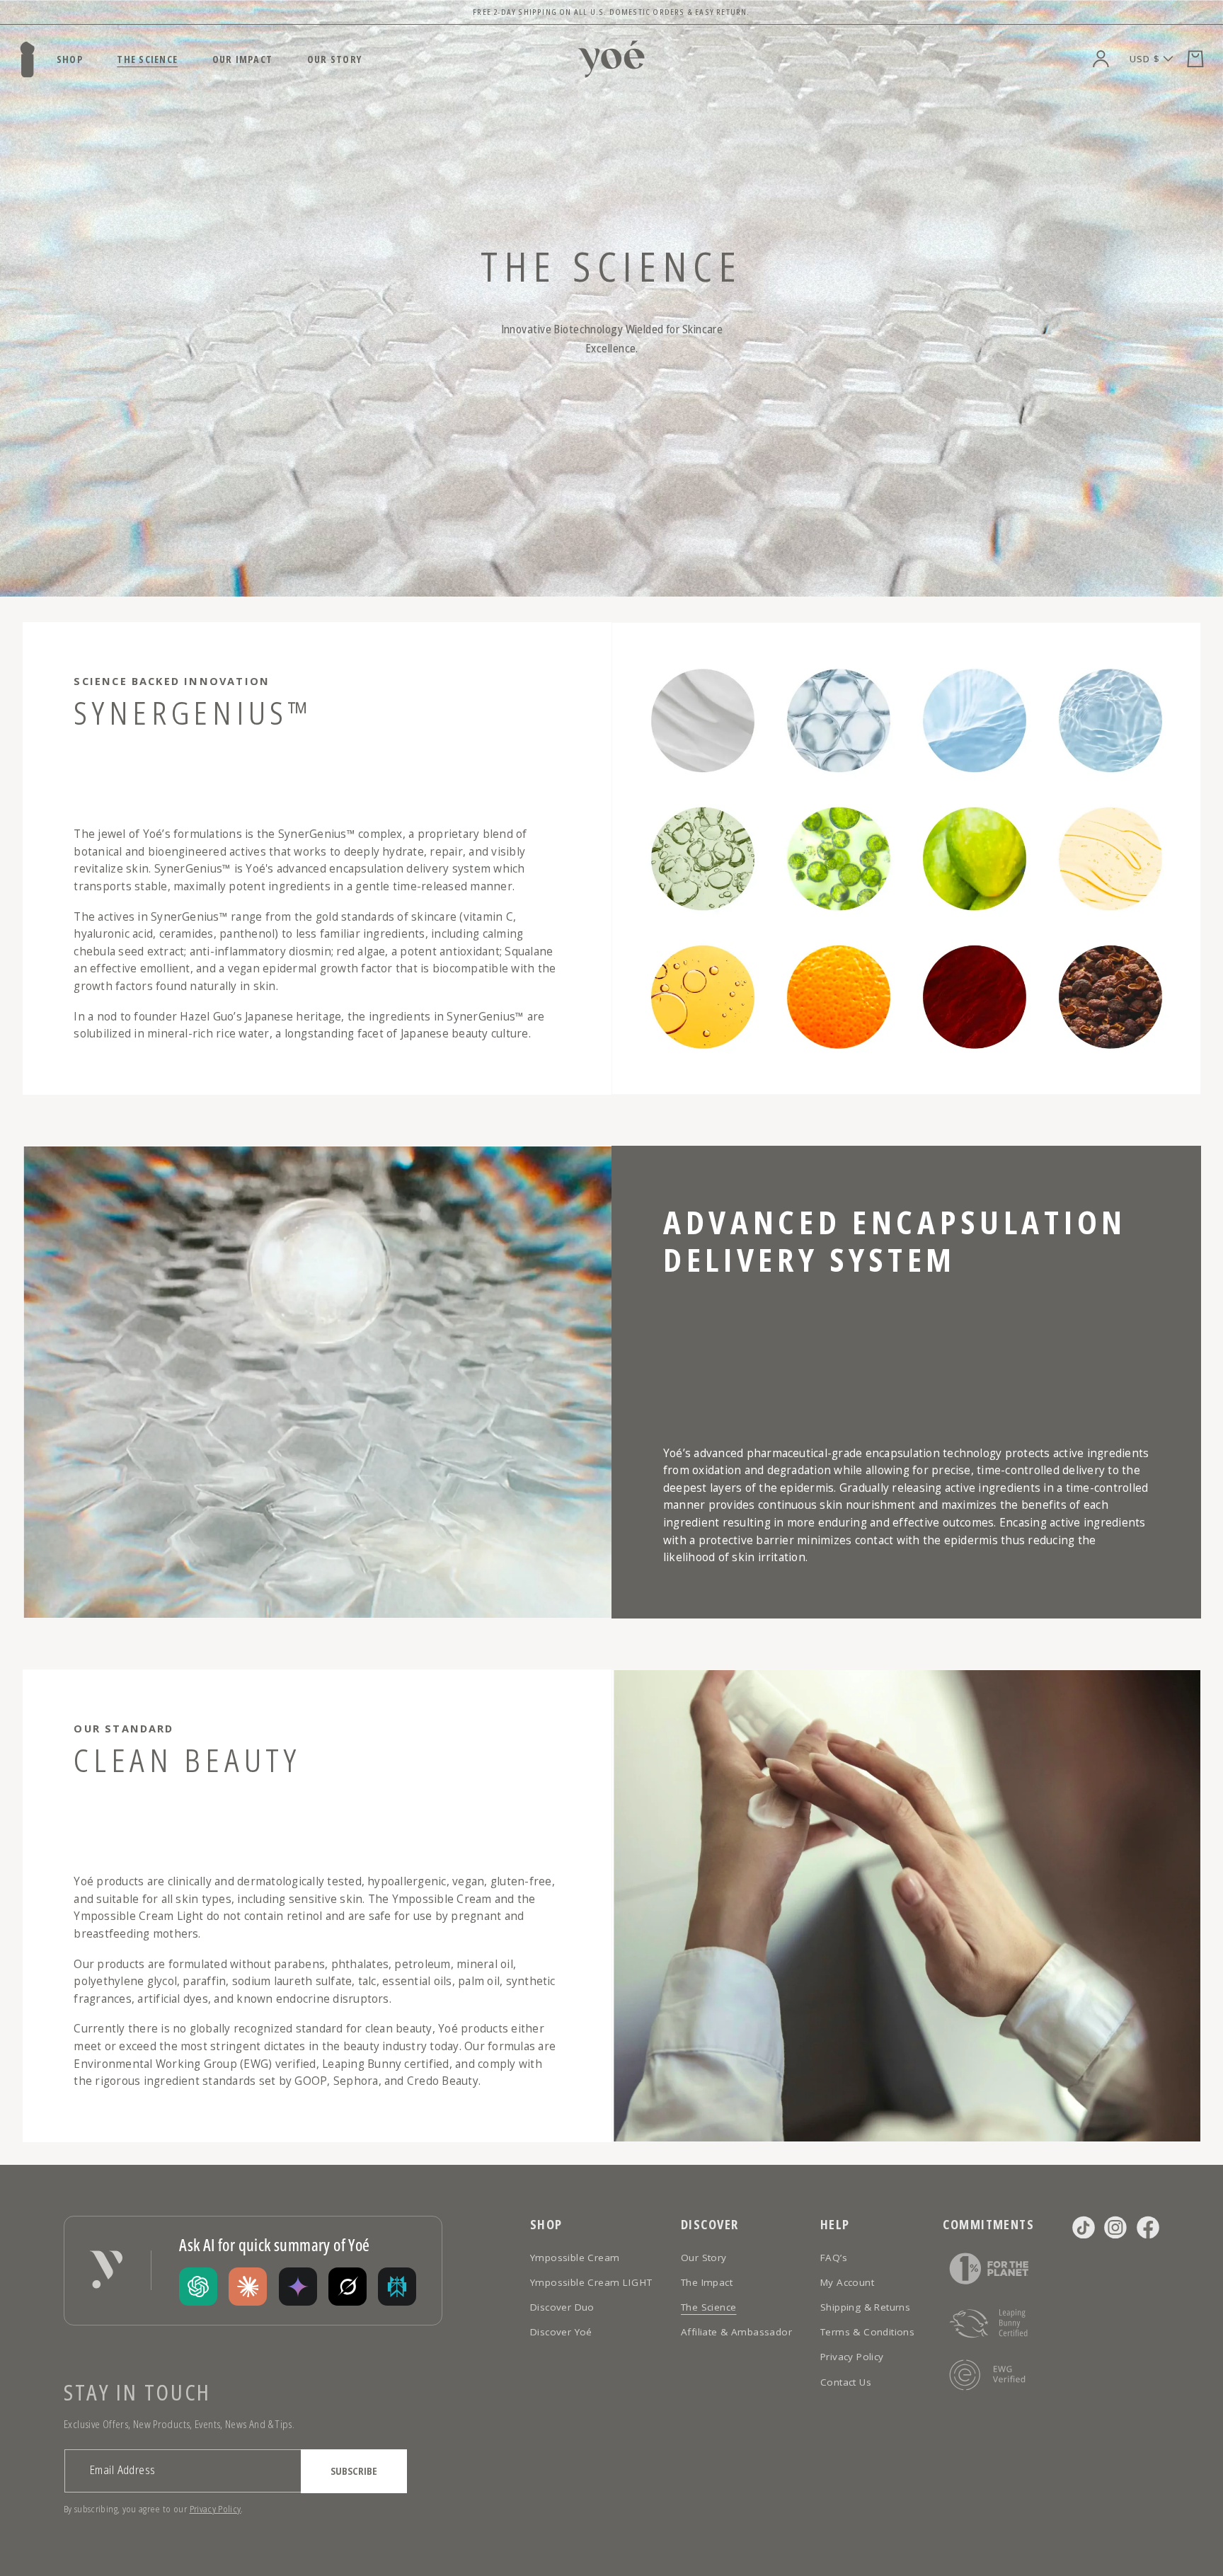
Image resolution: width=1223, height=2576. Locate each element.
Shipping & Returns (865, 2307)
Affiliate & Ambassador (736, 2332)
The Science (708, 2307)
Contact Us (846, 2382)
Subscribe (354, 2471)
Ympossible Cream (575, 2258)
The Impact (707, 2282)
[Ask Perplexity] (397, 2287)
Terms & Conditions (867, 2332)
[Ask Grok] (348, 2287)
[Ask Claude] (248, 2287)
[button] (1195, 59)
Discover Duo (562, 2307)
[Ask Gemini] (298, 2287)
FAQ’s (834, 2258)
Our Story (704, 2258)
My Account (847, 2282)
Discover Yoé (561, 2332)
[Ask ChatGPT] (198, 2287)
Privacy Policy (216, 2509)
